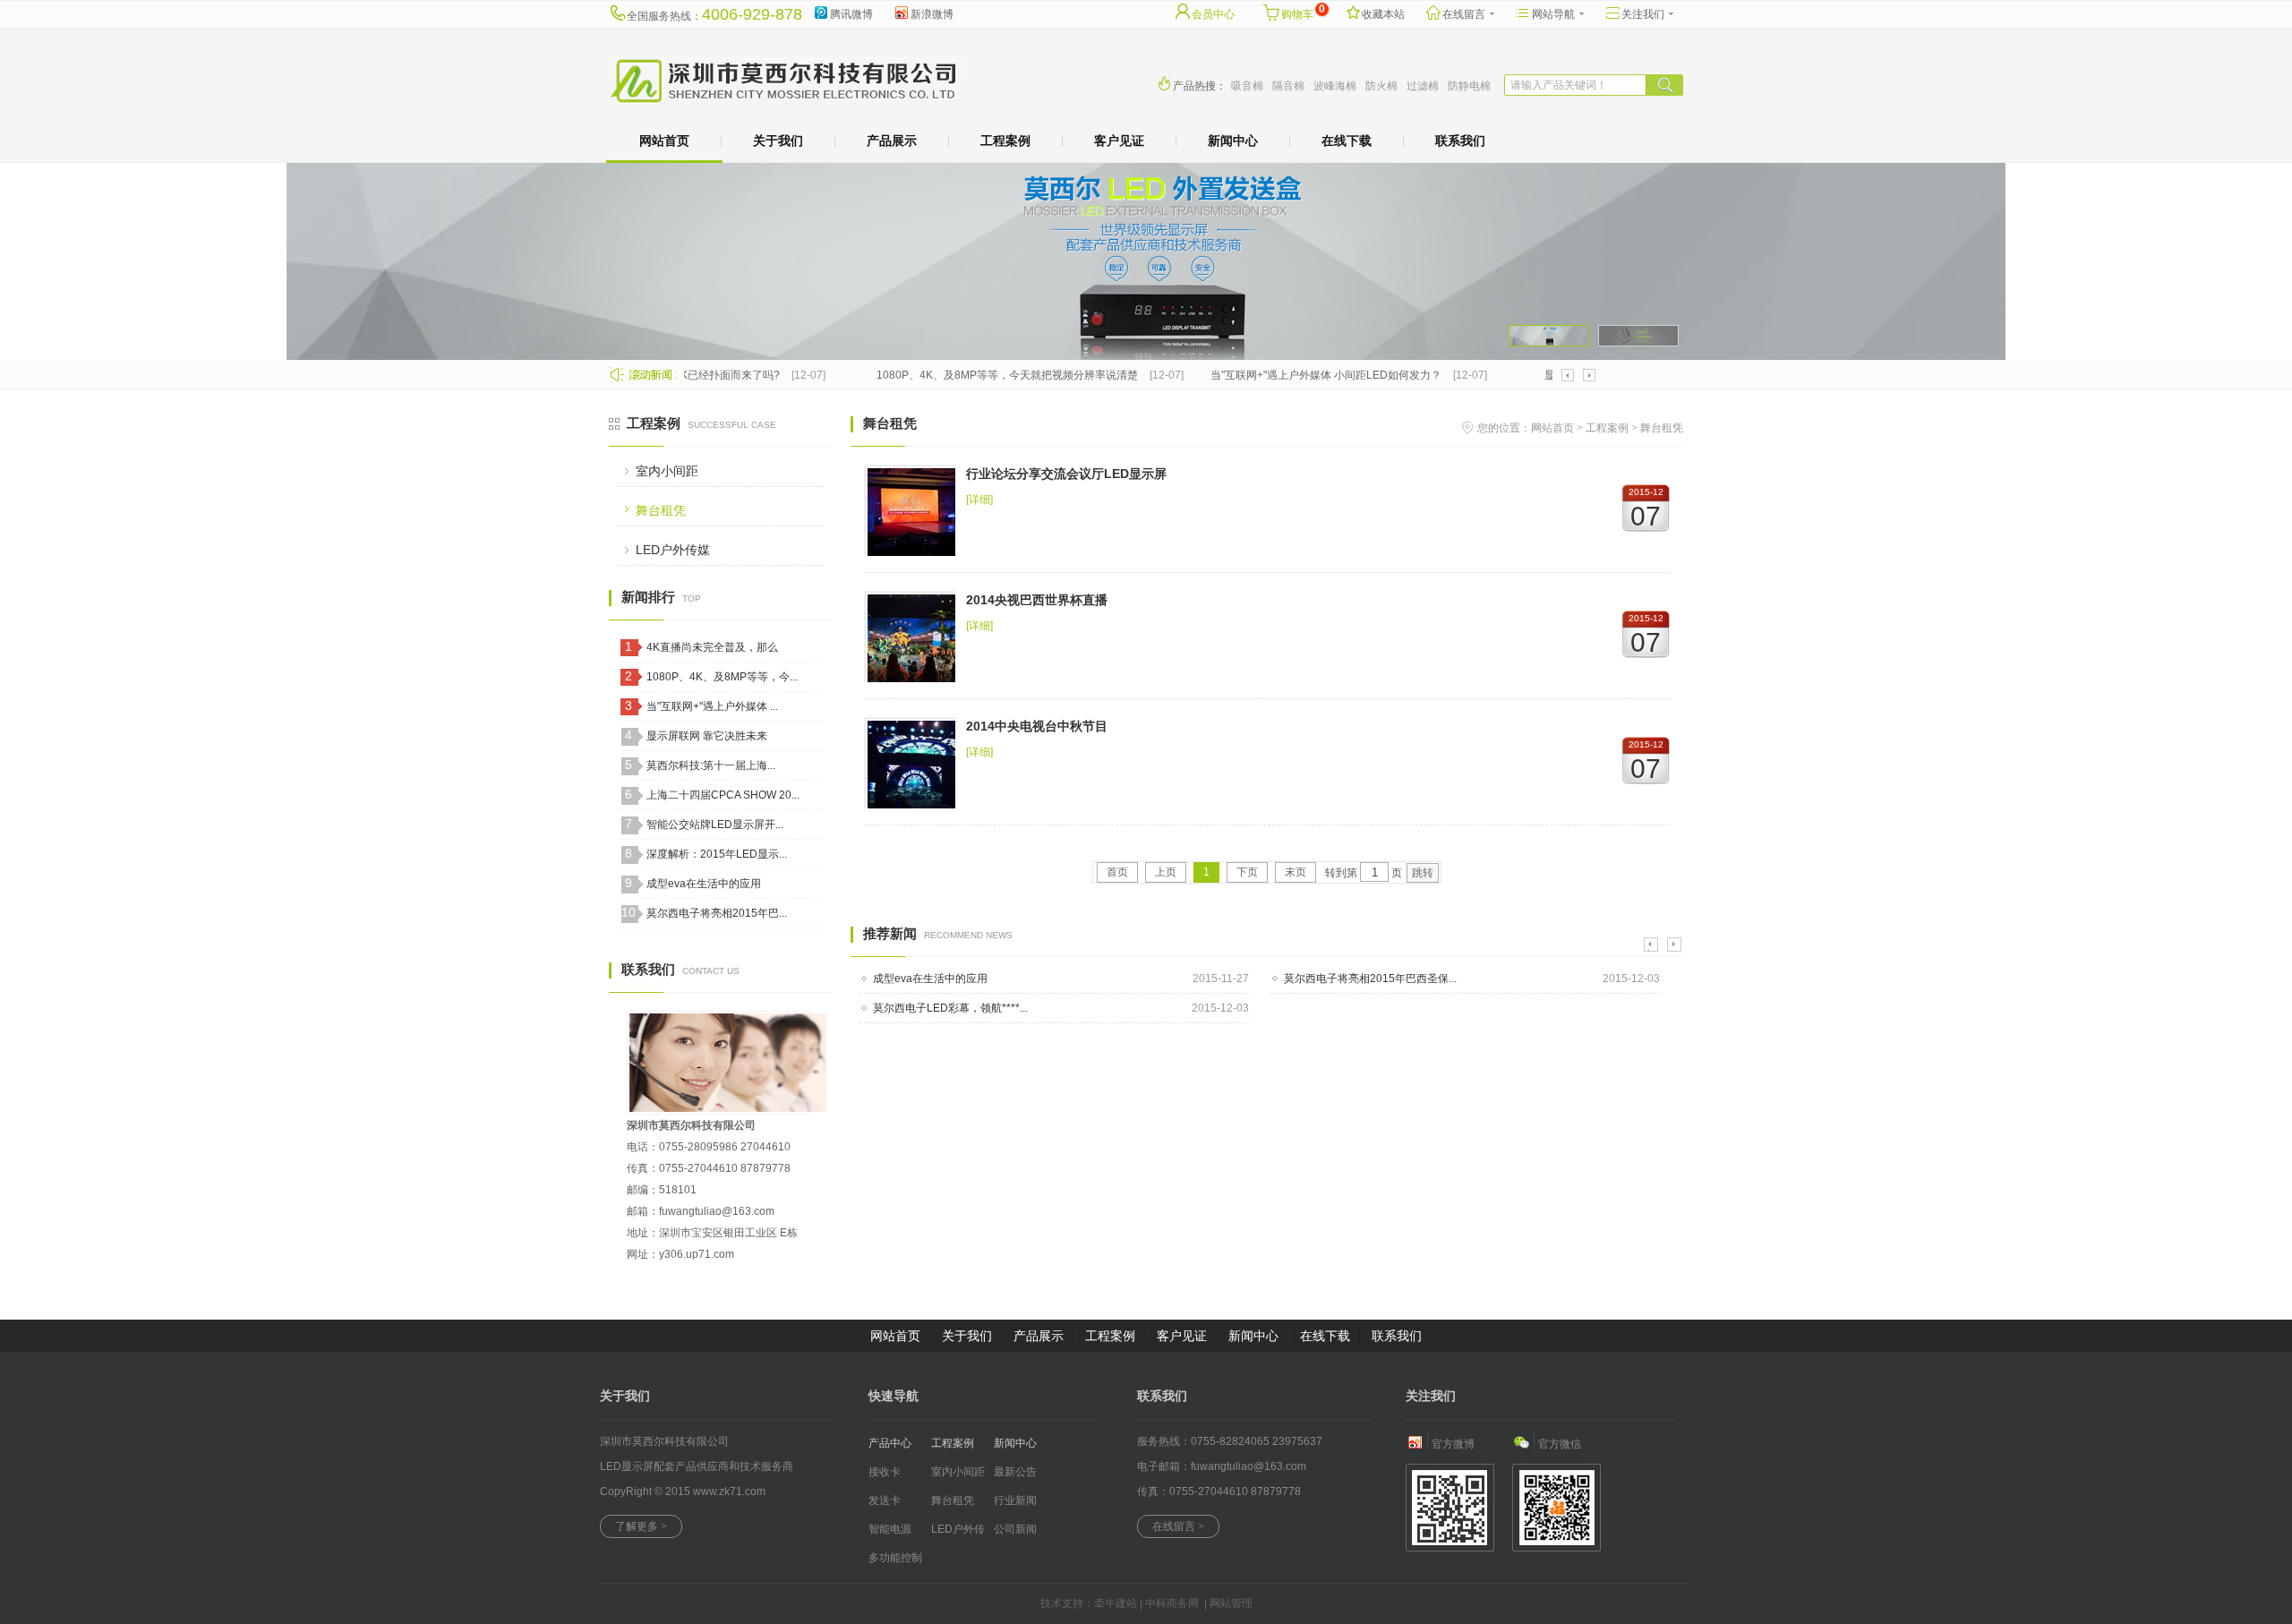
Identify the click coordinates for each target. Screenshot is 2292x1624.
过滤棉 (1423, 86)
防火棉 (1381, 86)
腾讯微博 (851, 14)
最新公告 (1015, 1472)
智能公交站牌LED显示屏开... (715, 825)
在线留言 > (1178, 1526)
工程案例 (1005, 141)
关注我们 (1643, 14)
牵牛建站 (1116, 1603)
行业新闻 (1015, 1500)
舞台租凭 (661, 510)
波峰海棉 (1335, 86)
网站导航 (1553, 14)
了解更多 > (641, 1526)
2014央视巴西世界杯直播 (1037, 600)
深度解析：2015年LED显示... (717, 854)
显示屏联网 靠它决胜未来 (707, 736)
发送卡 (885, 1500)
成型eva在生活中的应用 (704, 884)
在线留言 (1464, 14)
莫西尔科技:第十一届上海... (711, 765)
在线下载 (1347, 141)
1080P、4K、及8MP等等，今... (722, 677)
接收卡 (885, 1472)
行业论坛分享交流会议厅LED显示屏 (1066, 474)
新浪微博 (932, 14)
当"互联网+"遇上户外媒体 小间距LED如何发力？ (1305, 375)
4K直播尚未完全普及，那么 (712, 647)
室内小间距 (667, 471)
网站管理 (1231, 1603)
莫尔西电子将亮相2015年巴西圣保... (1370, 979)
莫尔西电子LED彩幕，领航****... (950, 1008)
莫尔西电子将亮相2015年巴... (717, 913)
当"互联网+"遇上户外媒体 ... (712, 706)
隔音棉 (1288, 86)
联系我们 (1460, 141)
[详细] (979, 500)
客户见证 (1119, 141)
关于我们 (778, 141)
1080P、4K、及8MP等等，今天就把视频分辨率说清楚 (987, 375)
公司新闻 (1015, 1529)
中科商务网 (1172, 1603)
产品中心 (890, 1443)
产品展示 (892, 141)
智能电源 (890, 1529)
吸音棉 (1247, 86)
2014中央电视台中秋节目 (1037, 726)
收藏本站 (1383, 14)
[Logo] (788, 102)
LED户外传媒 (673, 550)
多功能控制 (895, 1558)
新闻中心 (1233, 141)
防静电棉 (1469, 86)
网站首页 (664, 141)
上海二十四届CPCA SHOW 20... (723, 795)
